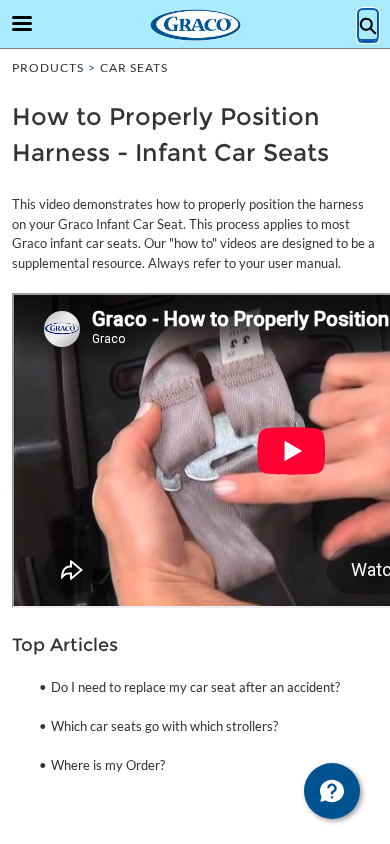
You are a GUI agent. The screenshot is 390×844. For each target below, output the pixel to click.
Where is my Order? (108, 765)
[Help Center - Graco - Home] (195, 25)
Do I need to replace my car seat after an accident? (195, 687)
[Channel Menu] (332, 791)
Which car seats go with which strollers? (164, 726)
